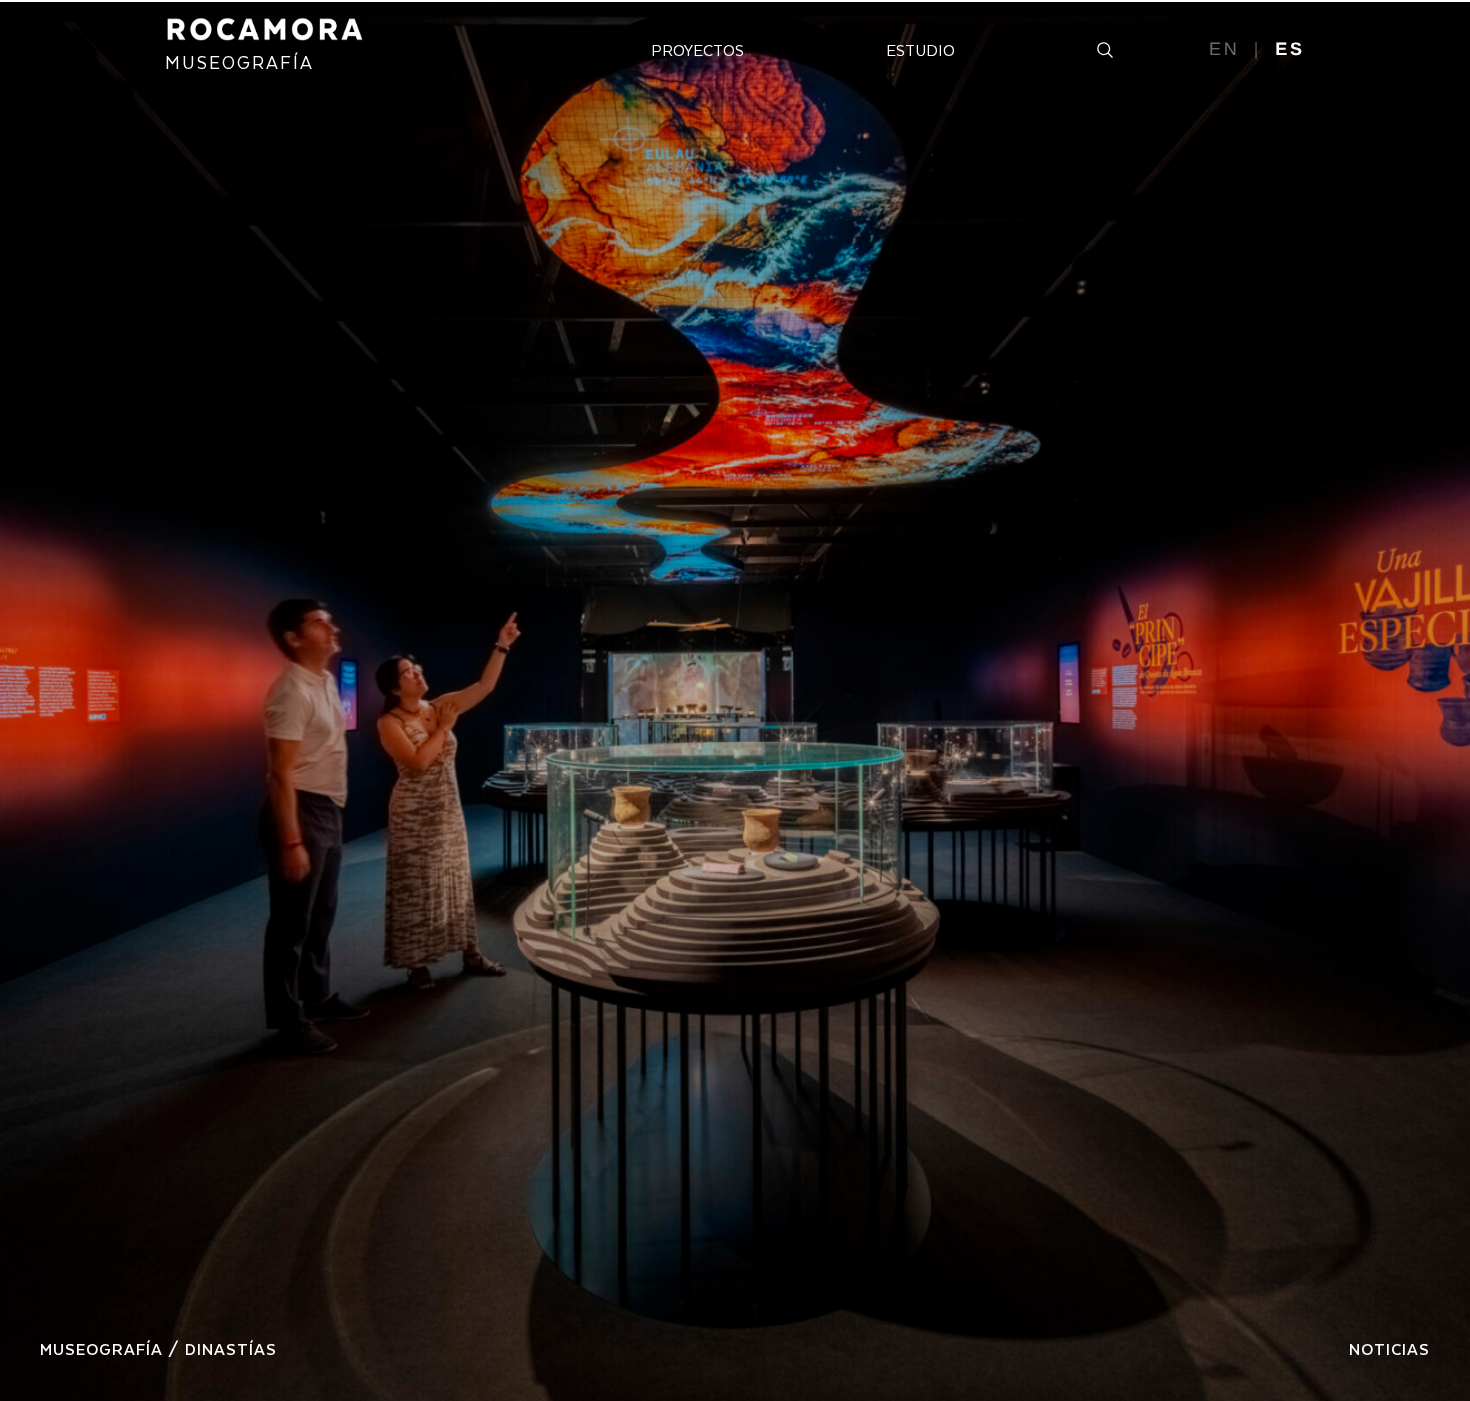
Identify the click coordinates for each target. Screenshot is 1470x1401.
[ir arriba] (1428, 1304)
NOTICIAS (1389, 1348)
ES (1290, 49)
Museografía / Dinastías (158, 1348)
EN (1224, 49)
